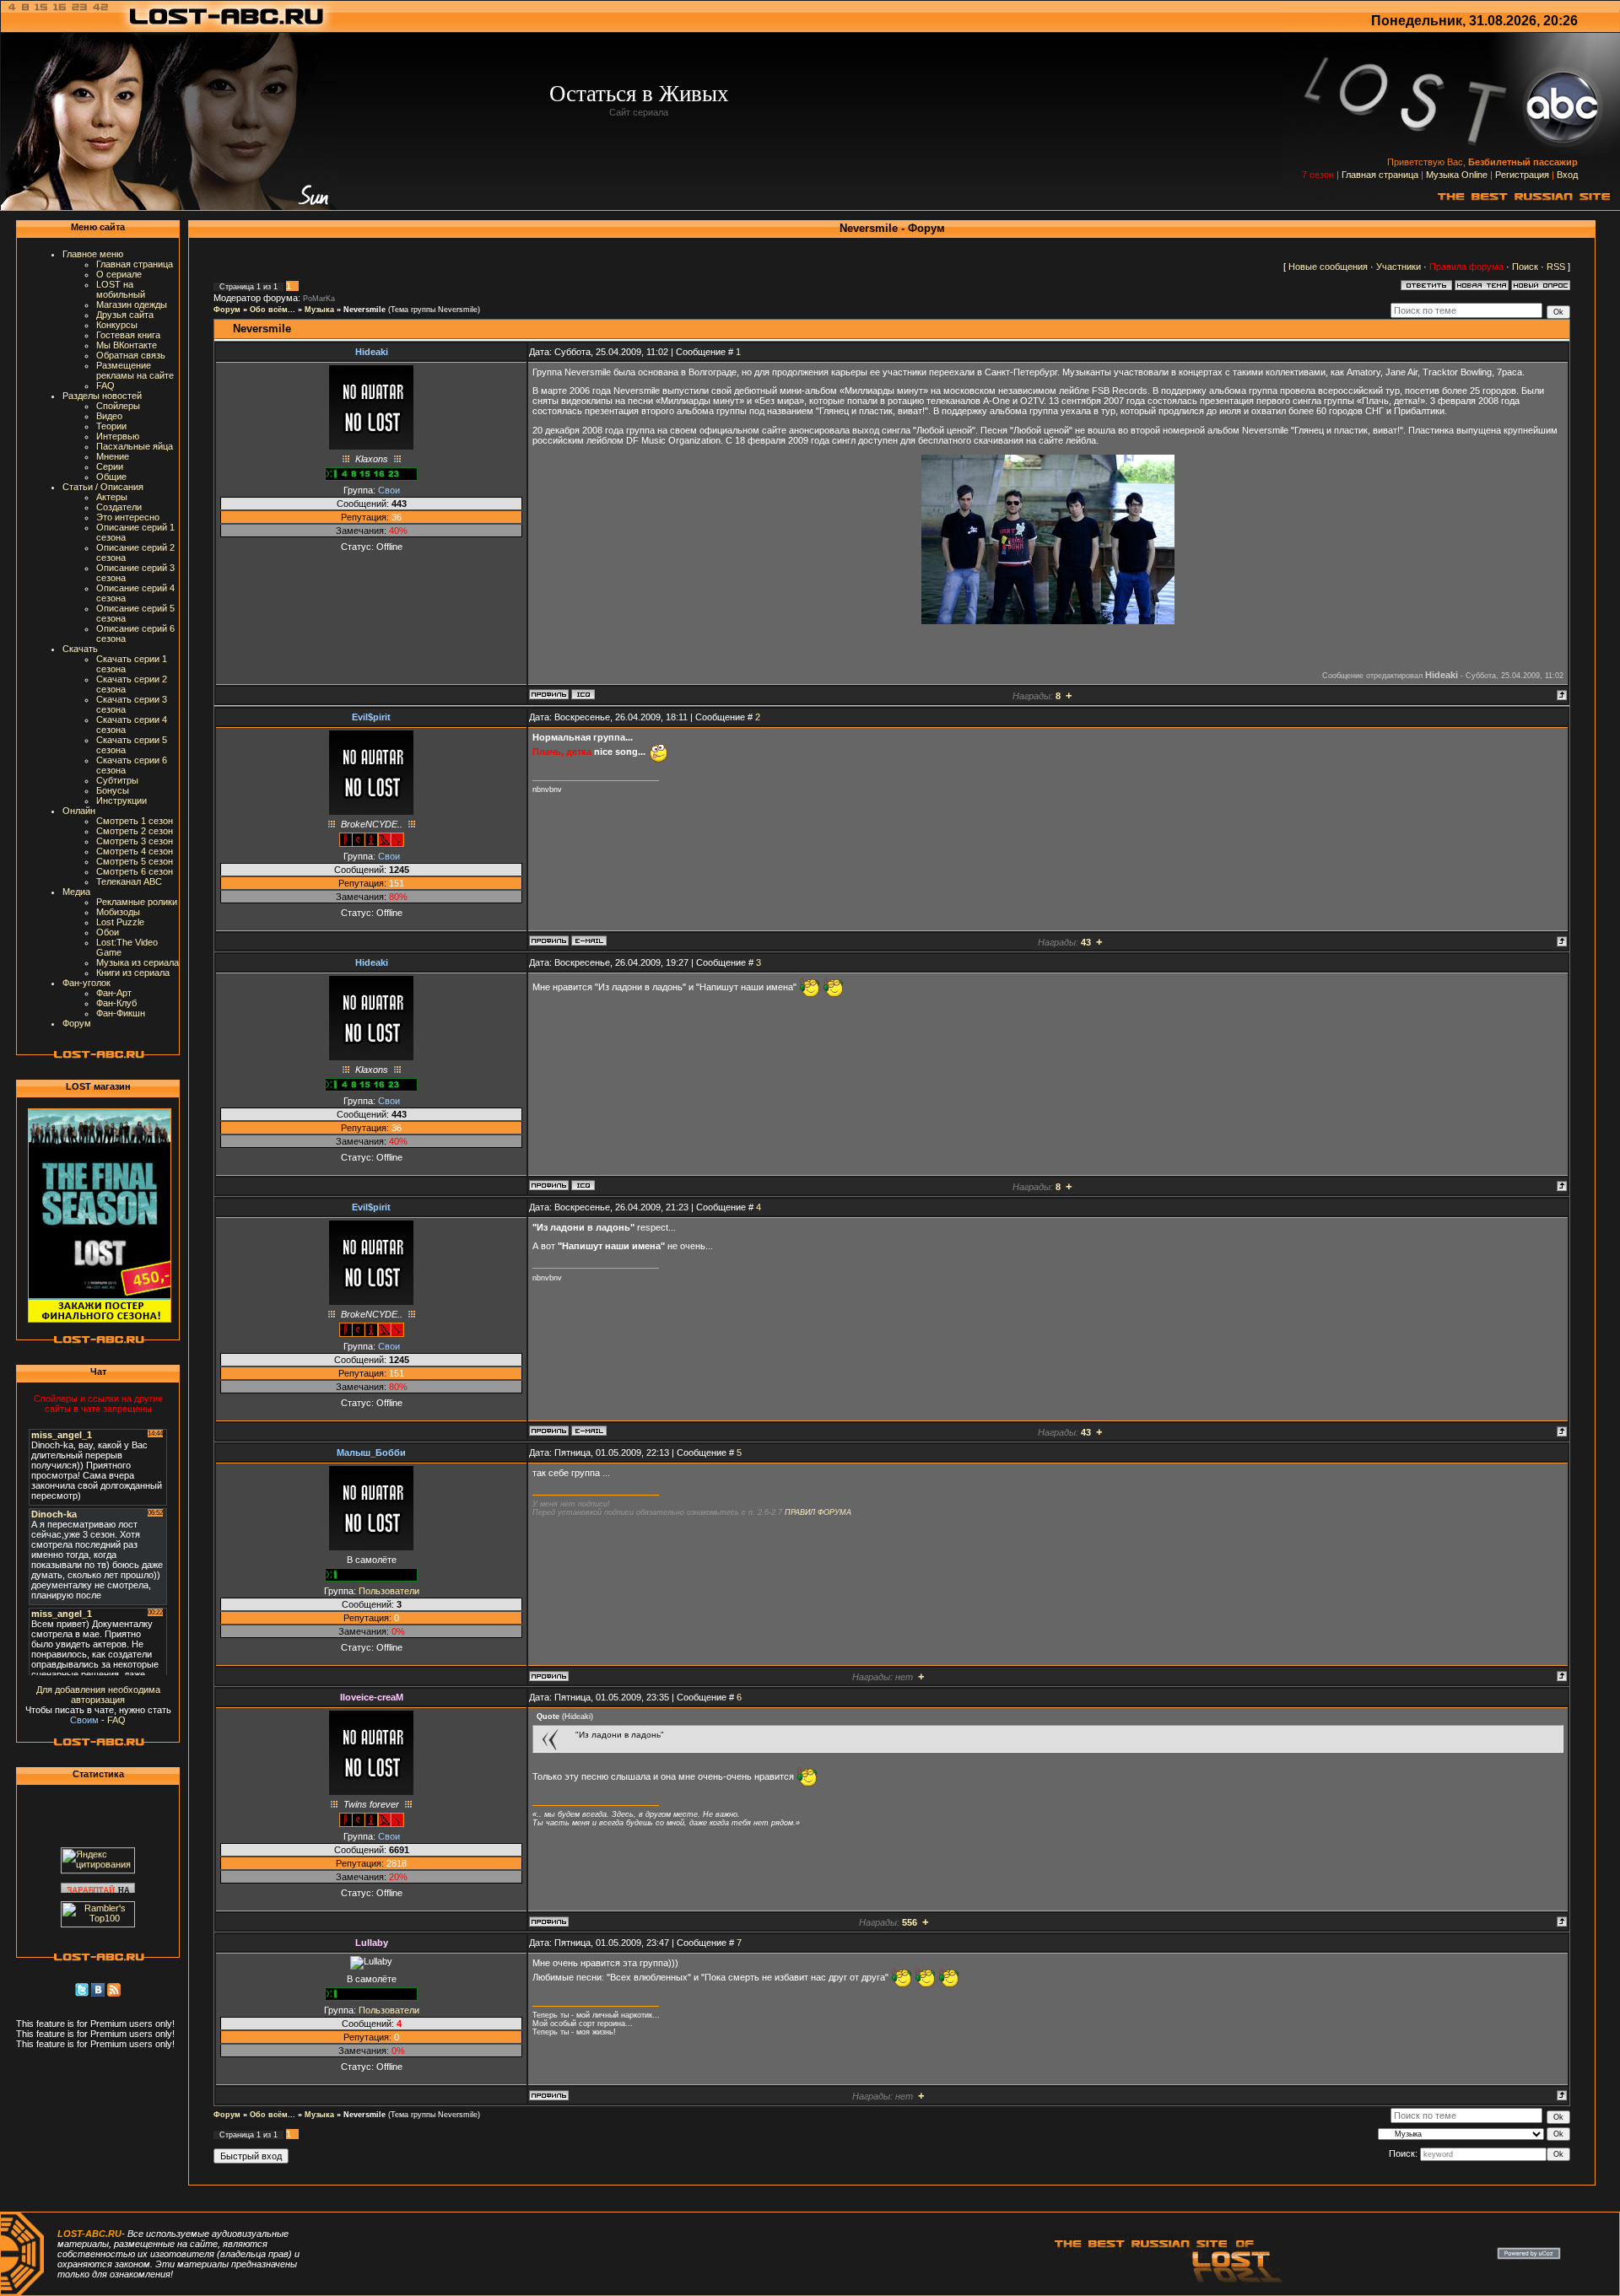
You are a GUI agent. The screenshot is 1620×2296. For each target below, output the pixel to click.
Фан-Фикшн (121, 1013)
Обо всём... (273, 310)
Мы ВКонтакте (127, 345)
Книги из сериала (133, 973)
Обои (108, 932)
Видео (109, 416)
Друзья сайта (125, 315)
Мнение (113, 456)
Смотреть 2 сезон (135, 831)
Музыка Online (1457, 175)
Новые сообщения (1328, 267)
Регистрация (1522, 175)
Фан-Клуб (116, 1003)
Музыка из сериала (138, 962)
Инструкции (121, 800)
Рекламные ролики (137, 902)
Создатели (119, 507)
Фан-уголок (86, 983)
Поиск (1525, 267)
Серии (110, 466)
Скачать (80, 649)
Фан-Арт (114, 993)
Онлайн (79, 811)
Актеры (112, 497)
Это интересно (128, 517)
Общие (111, 477)
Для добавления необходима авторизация (98, 1695)
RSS (1556, 267)
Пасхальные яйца (135, 446)
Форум (77, 1023)
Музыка (319, 310)
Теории (111, 426)
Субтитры (117, 780)
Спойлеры (118, 406)
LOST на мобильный (121, 289)
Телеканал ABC (129, 881)
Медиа (76, 892)
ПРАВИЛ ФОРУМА (818, 1512)
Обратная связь (131, 355)
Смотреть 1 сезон (135, 821)
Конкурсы (117, 325)
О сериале (119, 274)
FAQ (105, 385)
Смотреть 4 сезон (135, 851)
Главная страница (1380, 175)
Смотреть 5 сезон (135, 861)
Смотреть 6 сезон (135, 871)
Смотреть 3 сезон (135, 841)
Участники (1399, 267)
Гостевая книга (128, 335)
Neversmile (364, 310)
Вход (1567, 175)
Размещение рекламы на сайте (135, 370)
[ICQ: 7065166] (583, 694)
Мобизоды (118, 912)
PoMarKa (319, 299)
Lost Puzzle (120, 922)
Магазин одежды (132, 305)
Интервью (118, 436)
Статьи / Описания (103, 487)
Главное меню (93, 254)
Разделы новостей (102, 396)
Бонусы (113, 790)
